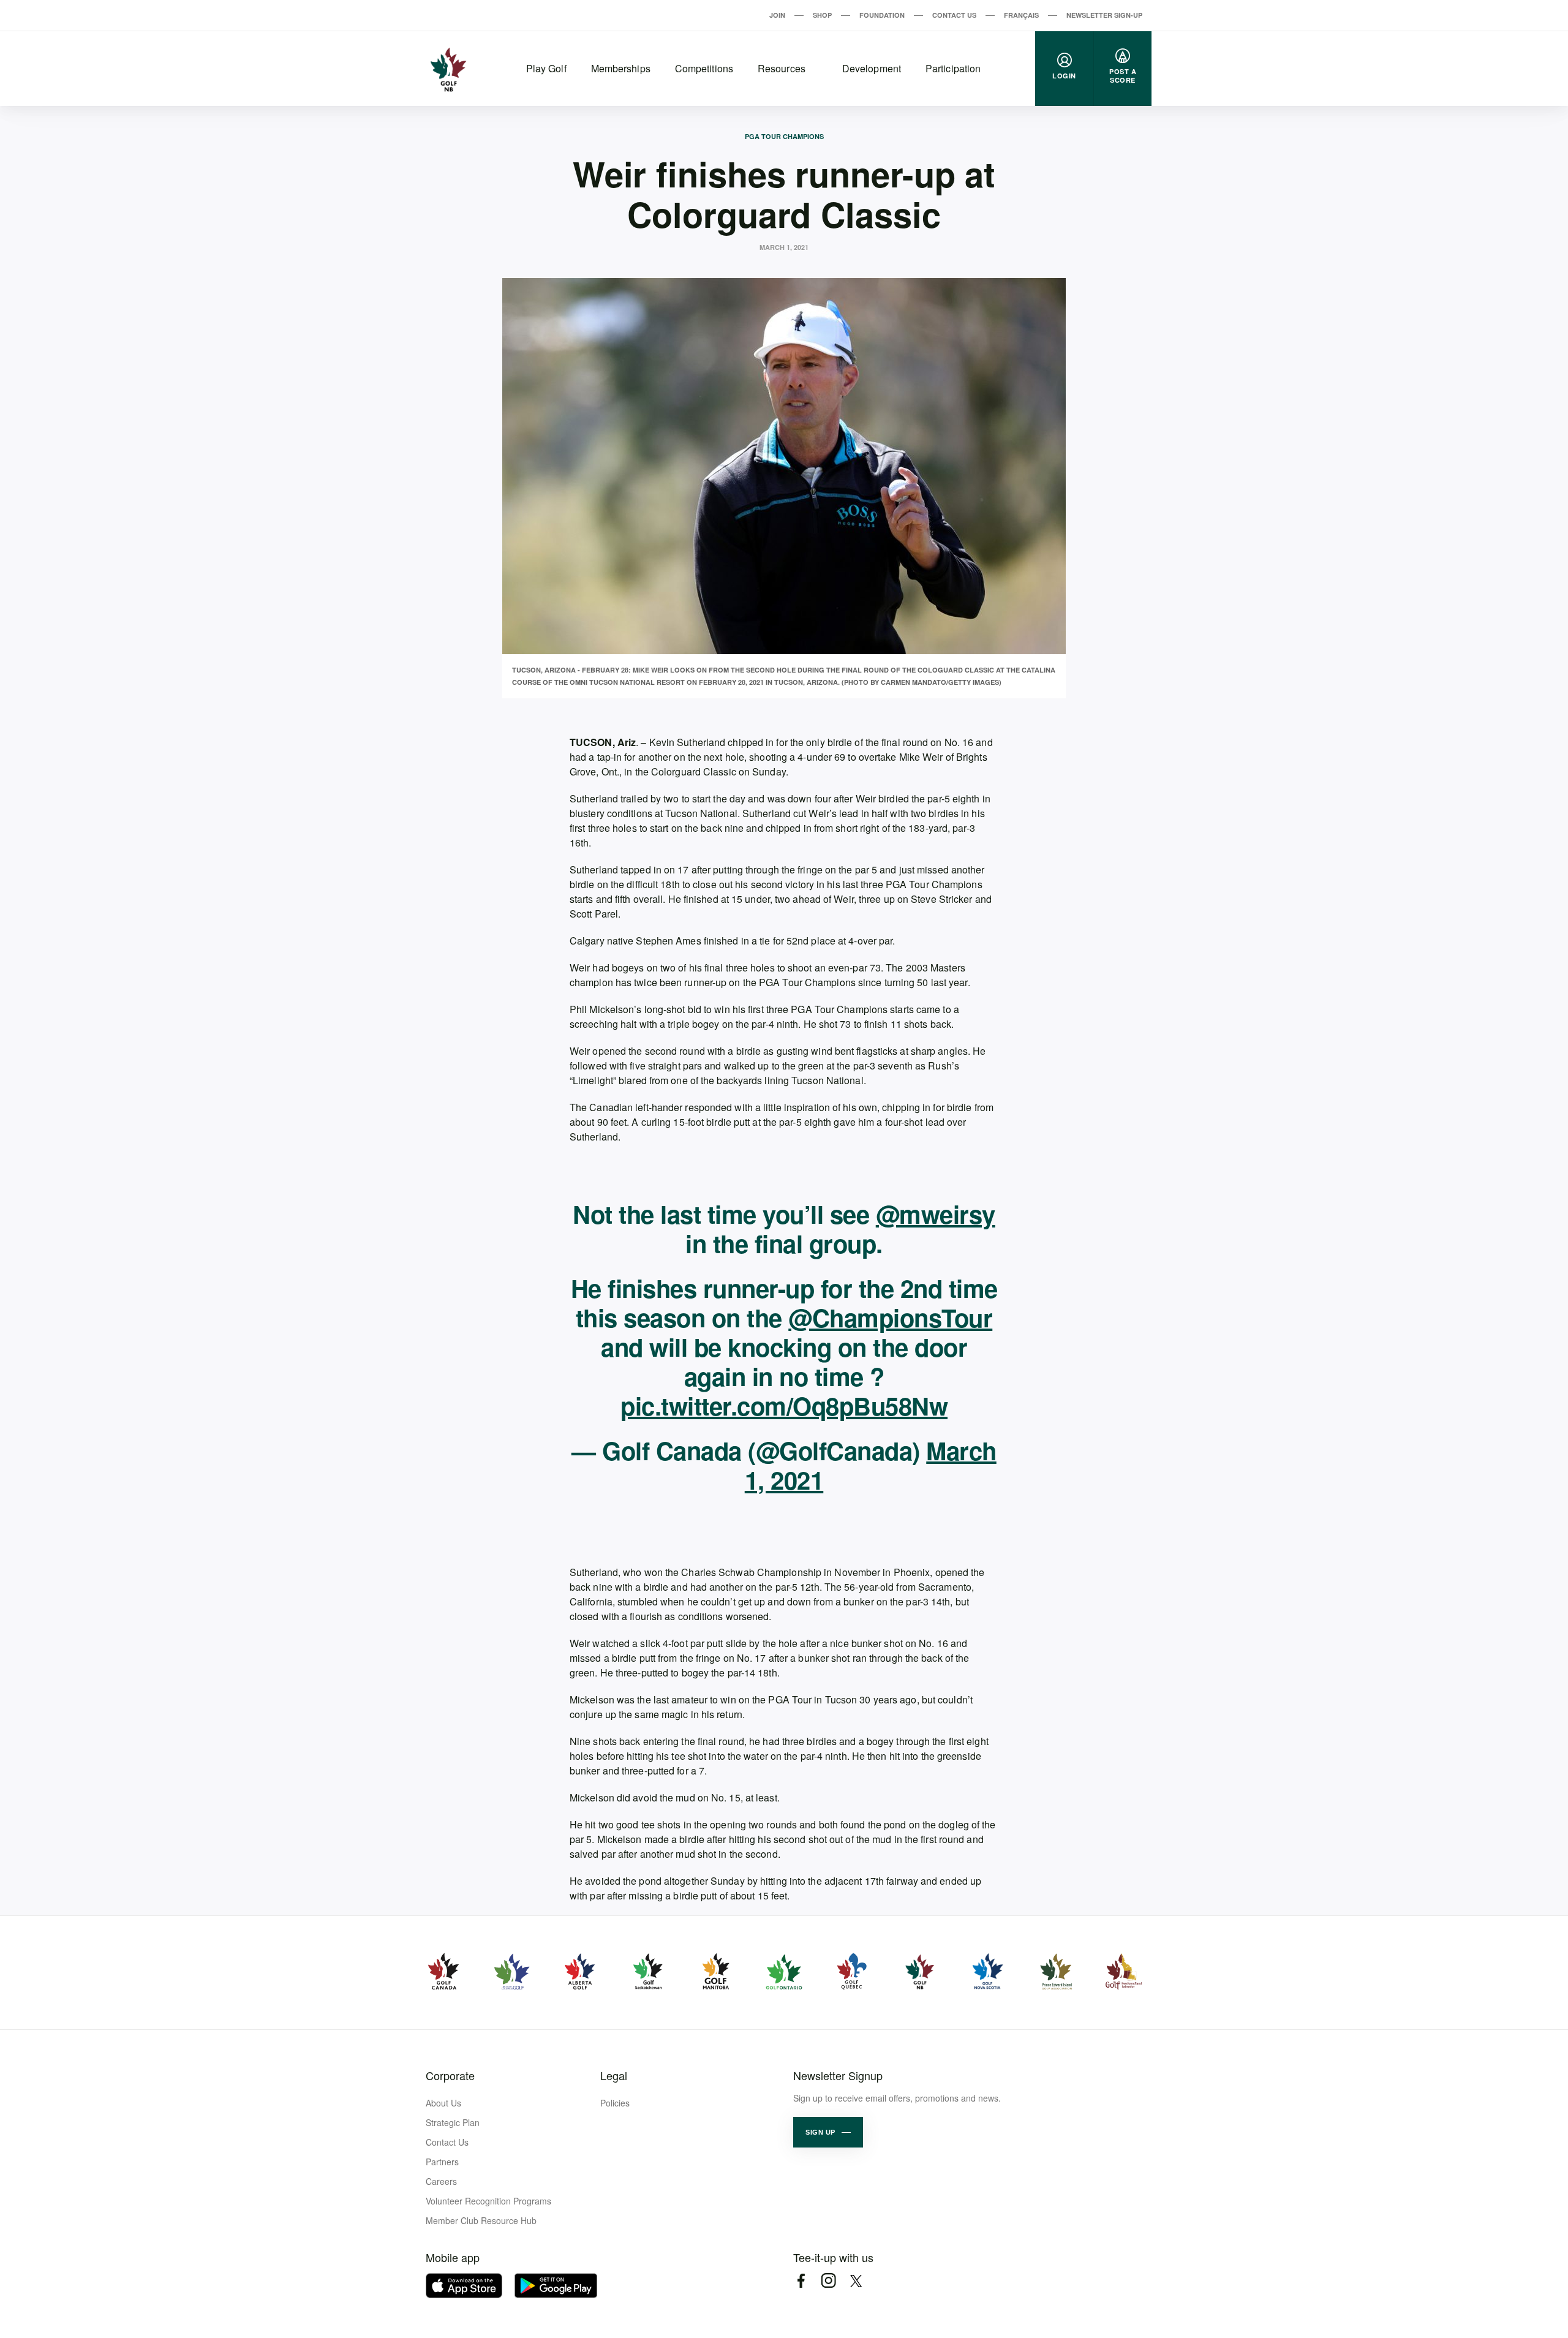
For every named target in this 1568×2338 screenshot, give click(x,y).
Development (872, 68)
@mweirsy (936, 1214)
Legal (614, 2075)
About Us (443, 2103)
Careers (441, 2181)
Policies (615, 2103)
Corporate (450, 2075)
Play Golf (546, 68)
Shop (822, 15)
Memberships (621, 68)
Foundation (882, 15)
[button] (828, 2132)
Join (777, 15)
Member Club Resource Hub (481, 2220)
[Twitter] (856, 2281)
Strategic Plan (453, 2122)
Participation (953, 68)
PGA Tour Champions (784, 136)
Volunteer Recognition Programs (488, 2201)
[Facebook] (801, 2281)
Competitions (704, 68)
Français (1021, 15)
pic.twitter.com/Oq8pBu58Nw (784, 1405)
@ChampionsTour (890, 1317)
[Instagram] (828, 2281)
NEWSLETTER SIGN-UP (1104, 15)
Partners (442, 2162)
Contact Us (954, 15)
